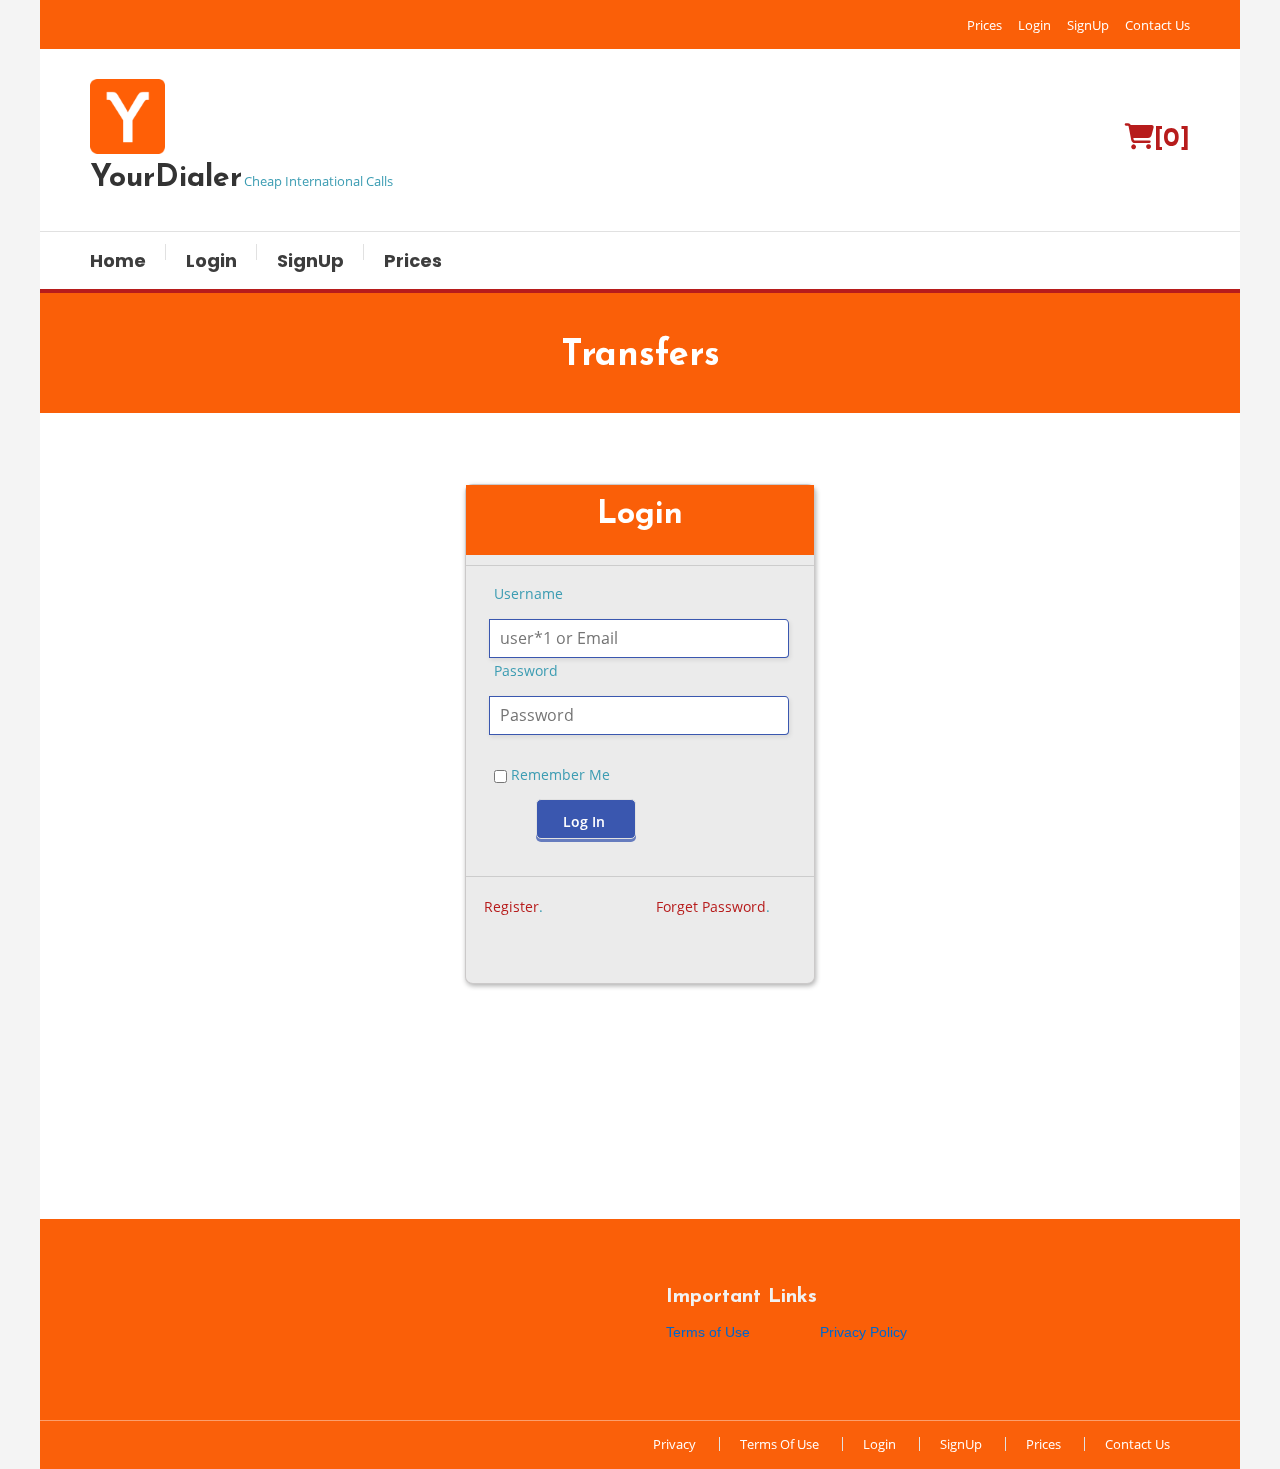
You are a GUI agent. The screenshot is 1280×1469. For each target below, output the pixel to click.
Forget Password (711, 906)
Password (526, 670)
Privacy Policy (863, 1332)
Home (118, 260)
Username (528, 593)
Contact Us (1157, 25)
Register (511, 906)
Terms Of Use (779, 1444)
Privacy (674, 1444)
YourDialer (166, 178)
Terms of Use (708, 1332)
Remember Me (558, 774)
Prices (984, 25)
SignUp (1088, 25)
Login (1034, 25)
